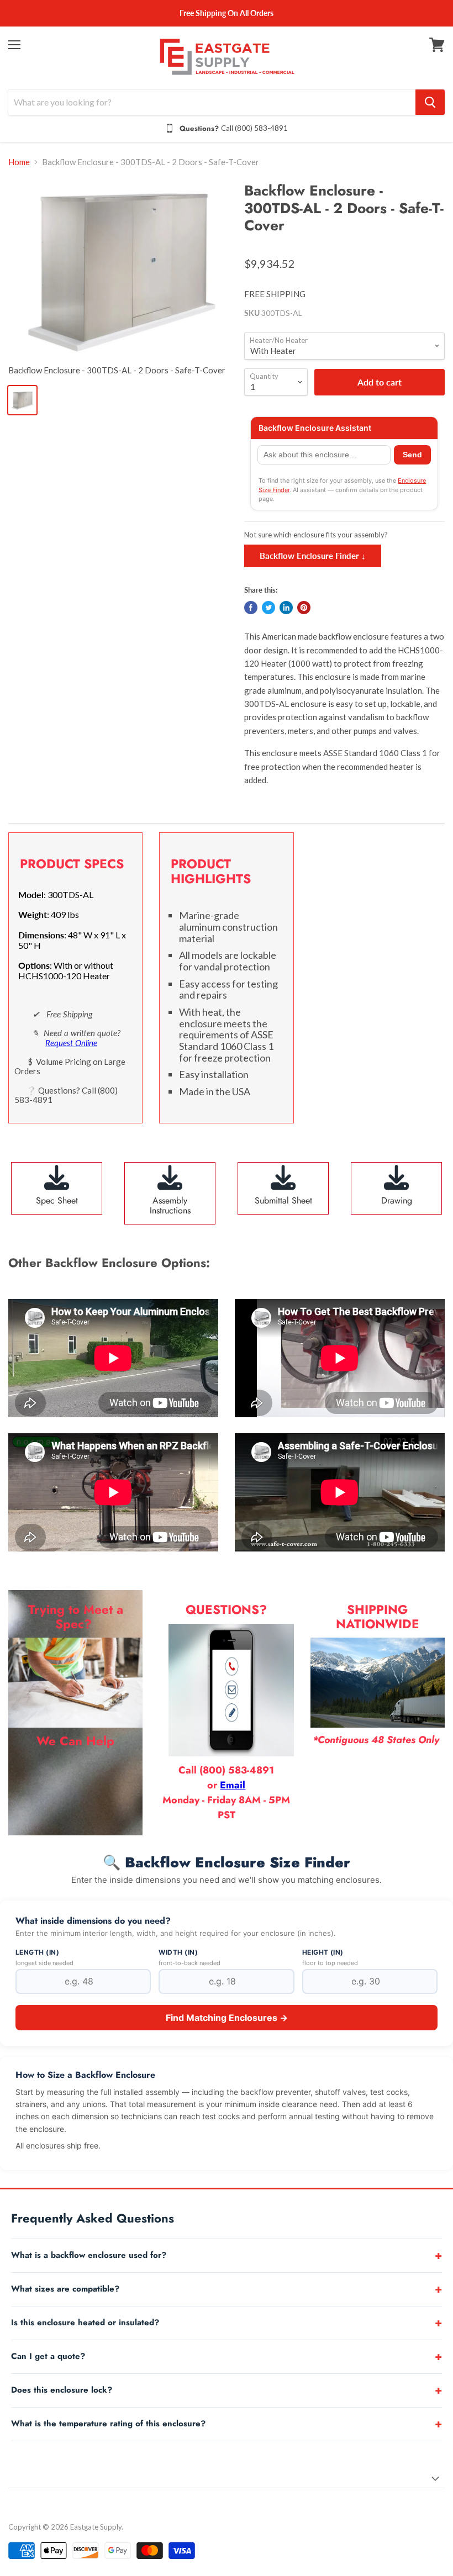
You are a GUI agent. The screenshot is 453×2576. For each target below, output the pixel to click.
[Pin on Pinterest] (304, 608)
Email (233, 1785)
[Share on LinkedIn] (286, 608)
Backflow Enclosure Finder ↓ (313, 556)
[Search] (430, 102)
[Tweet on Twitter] (268, 608)
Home (19, 162)
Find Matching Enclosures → (227, 2018)
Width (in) (178, 1952)
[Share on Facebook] (251, 608)
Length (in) (37, 1952)
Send (412, 455)
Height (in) (323, 1952)
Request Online (71, 1043)
